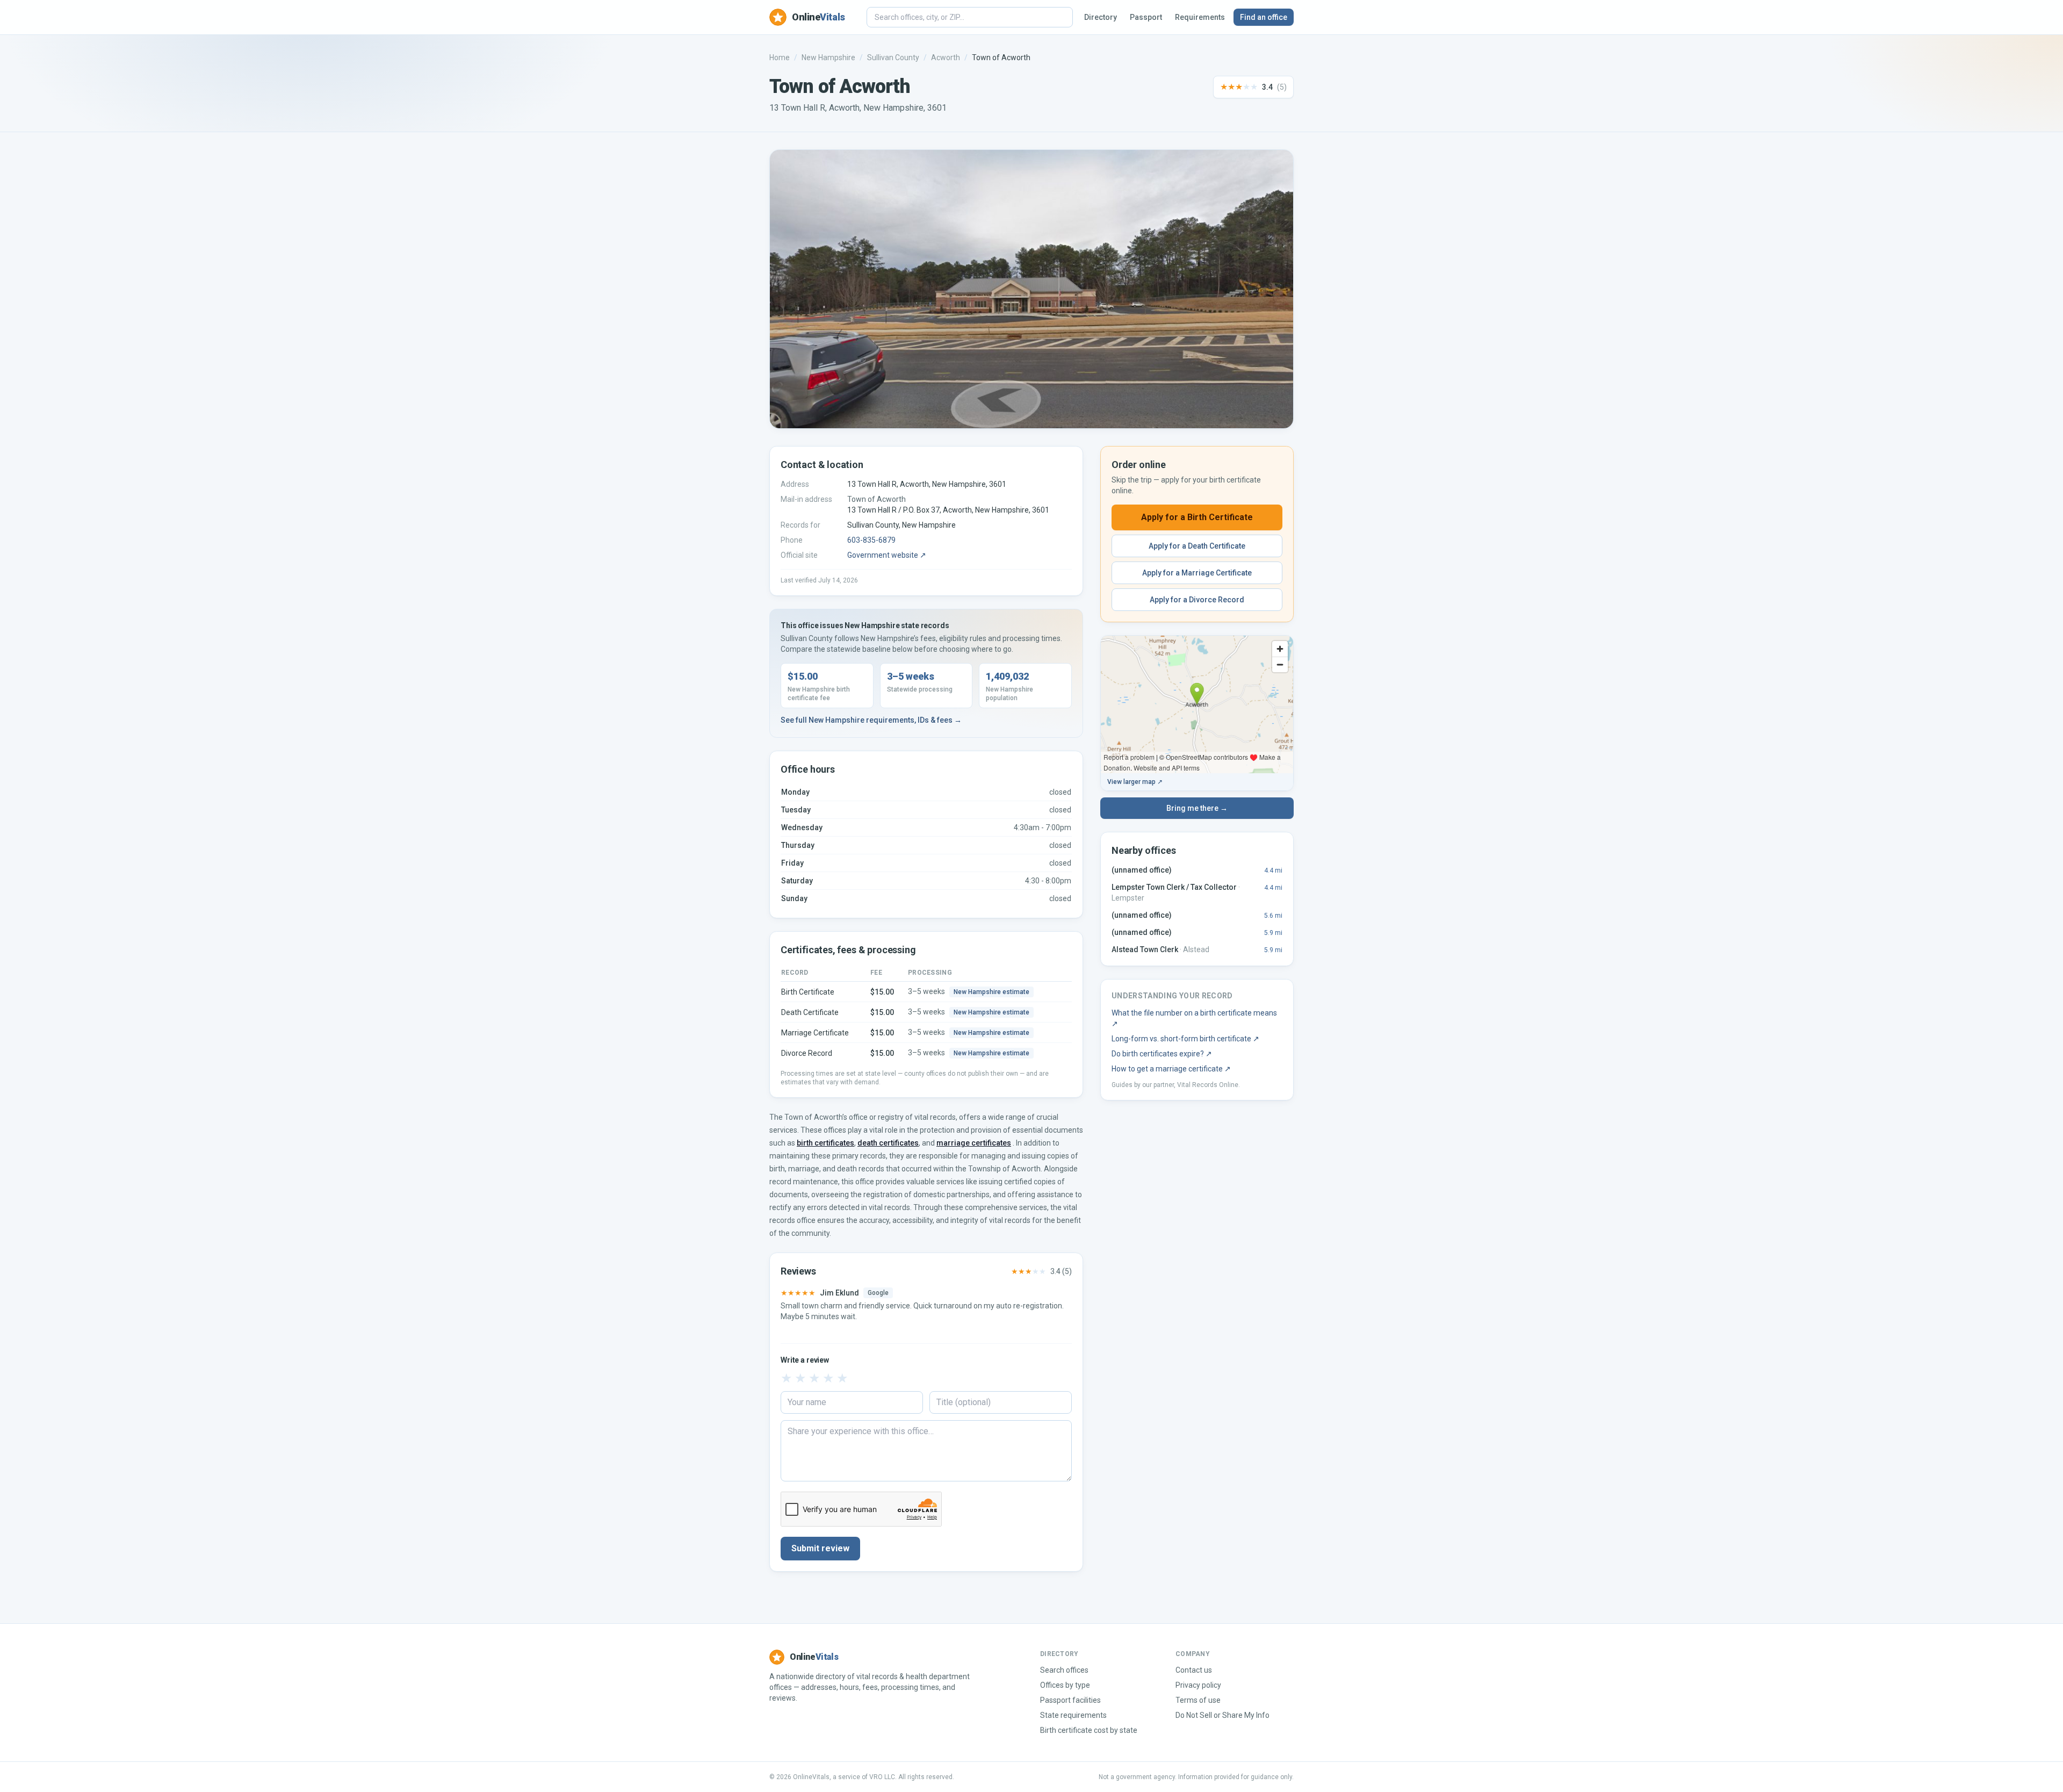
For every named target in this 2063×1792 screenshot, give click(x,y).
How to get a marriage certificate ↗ (1171, 1069)
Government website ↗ (887, 555)
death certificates (888, 1143)
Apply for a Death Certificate (1197, 546)
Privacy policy (1198, 1685)
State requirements (1073, 1715)
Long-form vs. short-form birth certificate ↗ (1185, 1039)
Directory (1101, 17)
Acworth (946, 57)
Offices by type (1065, 1685)
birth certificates (825, 1143)
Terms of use (1198, 1700)
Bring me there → (1197, 808)
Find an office (1264, 17)
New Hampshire (828, 57)
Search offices (1064, 1670)
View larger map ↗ (1135, 782)
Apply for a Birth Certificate (1197, 517)
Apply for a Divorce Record (1197, 600)
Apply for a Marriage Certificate (1197, 573)
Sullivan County (893, 57)
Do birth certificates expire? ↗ (1162, 1054)
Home (780, 57)
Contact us (1194, 1670)
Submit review (820, 1548)
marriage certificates (974, 1143)
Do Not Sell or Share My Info (1222, 1715)
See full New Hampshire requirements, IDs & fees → (871, 720)
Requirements (1200, 17)
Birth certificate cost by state (1089, 1730)
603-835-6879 (871, 540)
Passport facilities (1070, 1700)
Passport (1146, 17)
